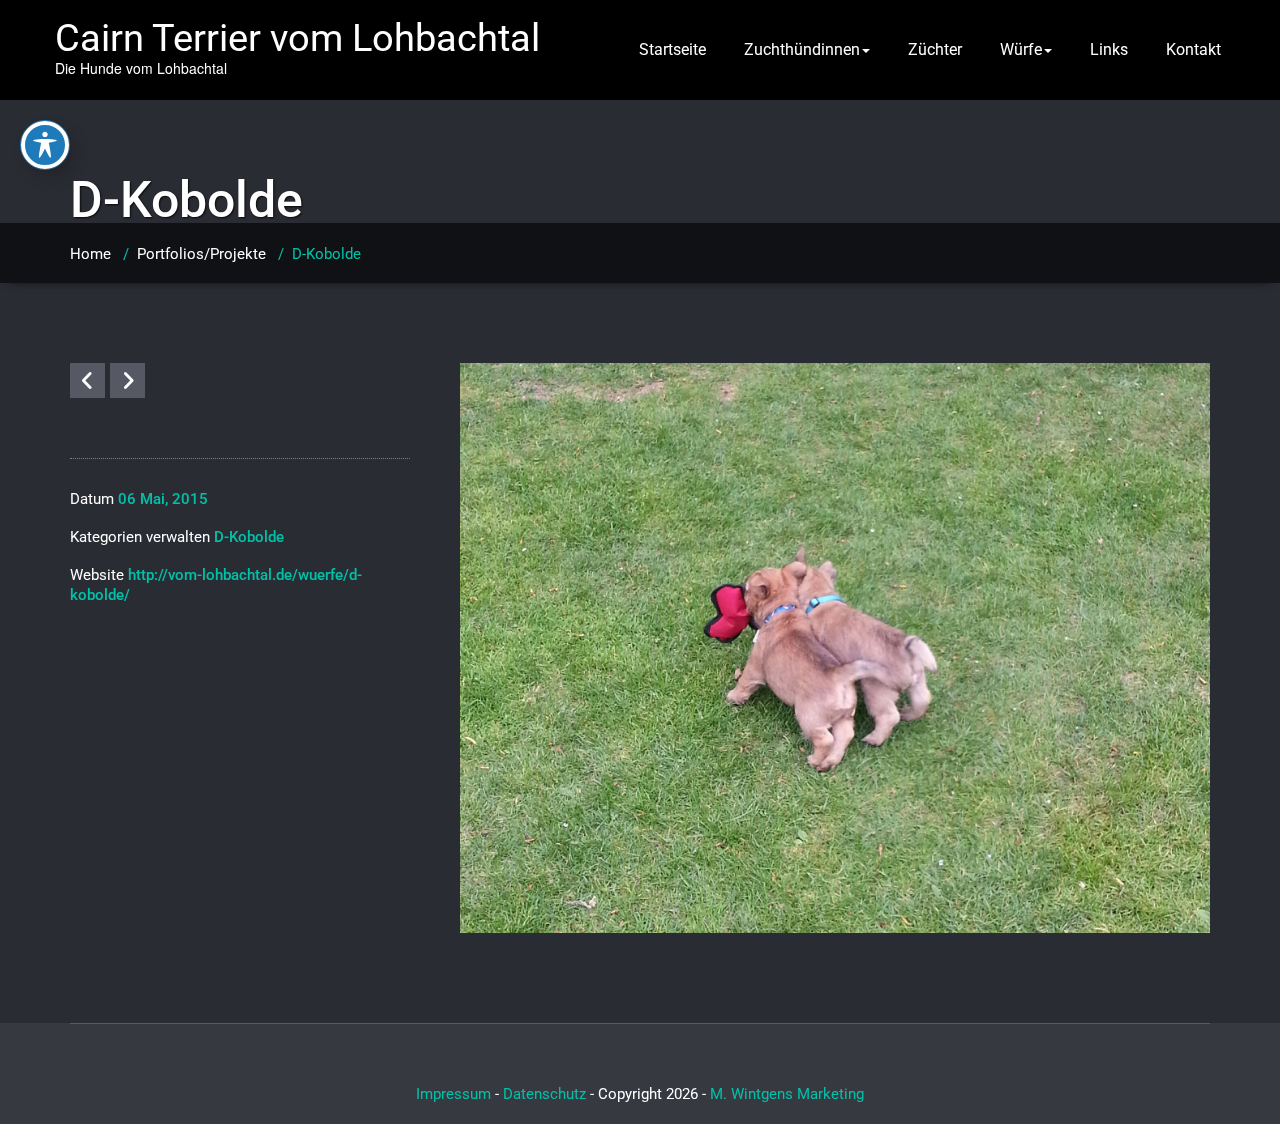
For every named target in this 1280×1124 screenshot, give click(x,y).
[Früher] (87, 380)
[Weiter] (127, 380)
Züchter (935, 49)
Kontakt (1193, 49)
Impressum (453, 1094)
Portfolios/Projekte (201, 254)
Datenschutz (544, 1094)
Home (90, 254)
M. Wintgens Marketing (787, 1094)
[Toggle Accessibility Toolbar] (45, 145)
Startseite (672, 49)
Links (1109, 49)
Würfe (1021, 49)
